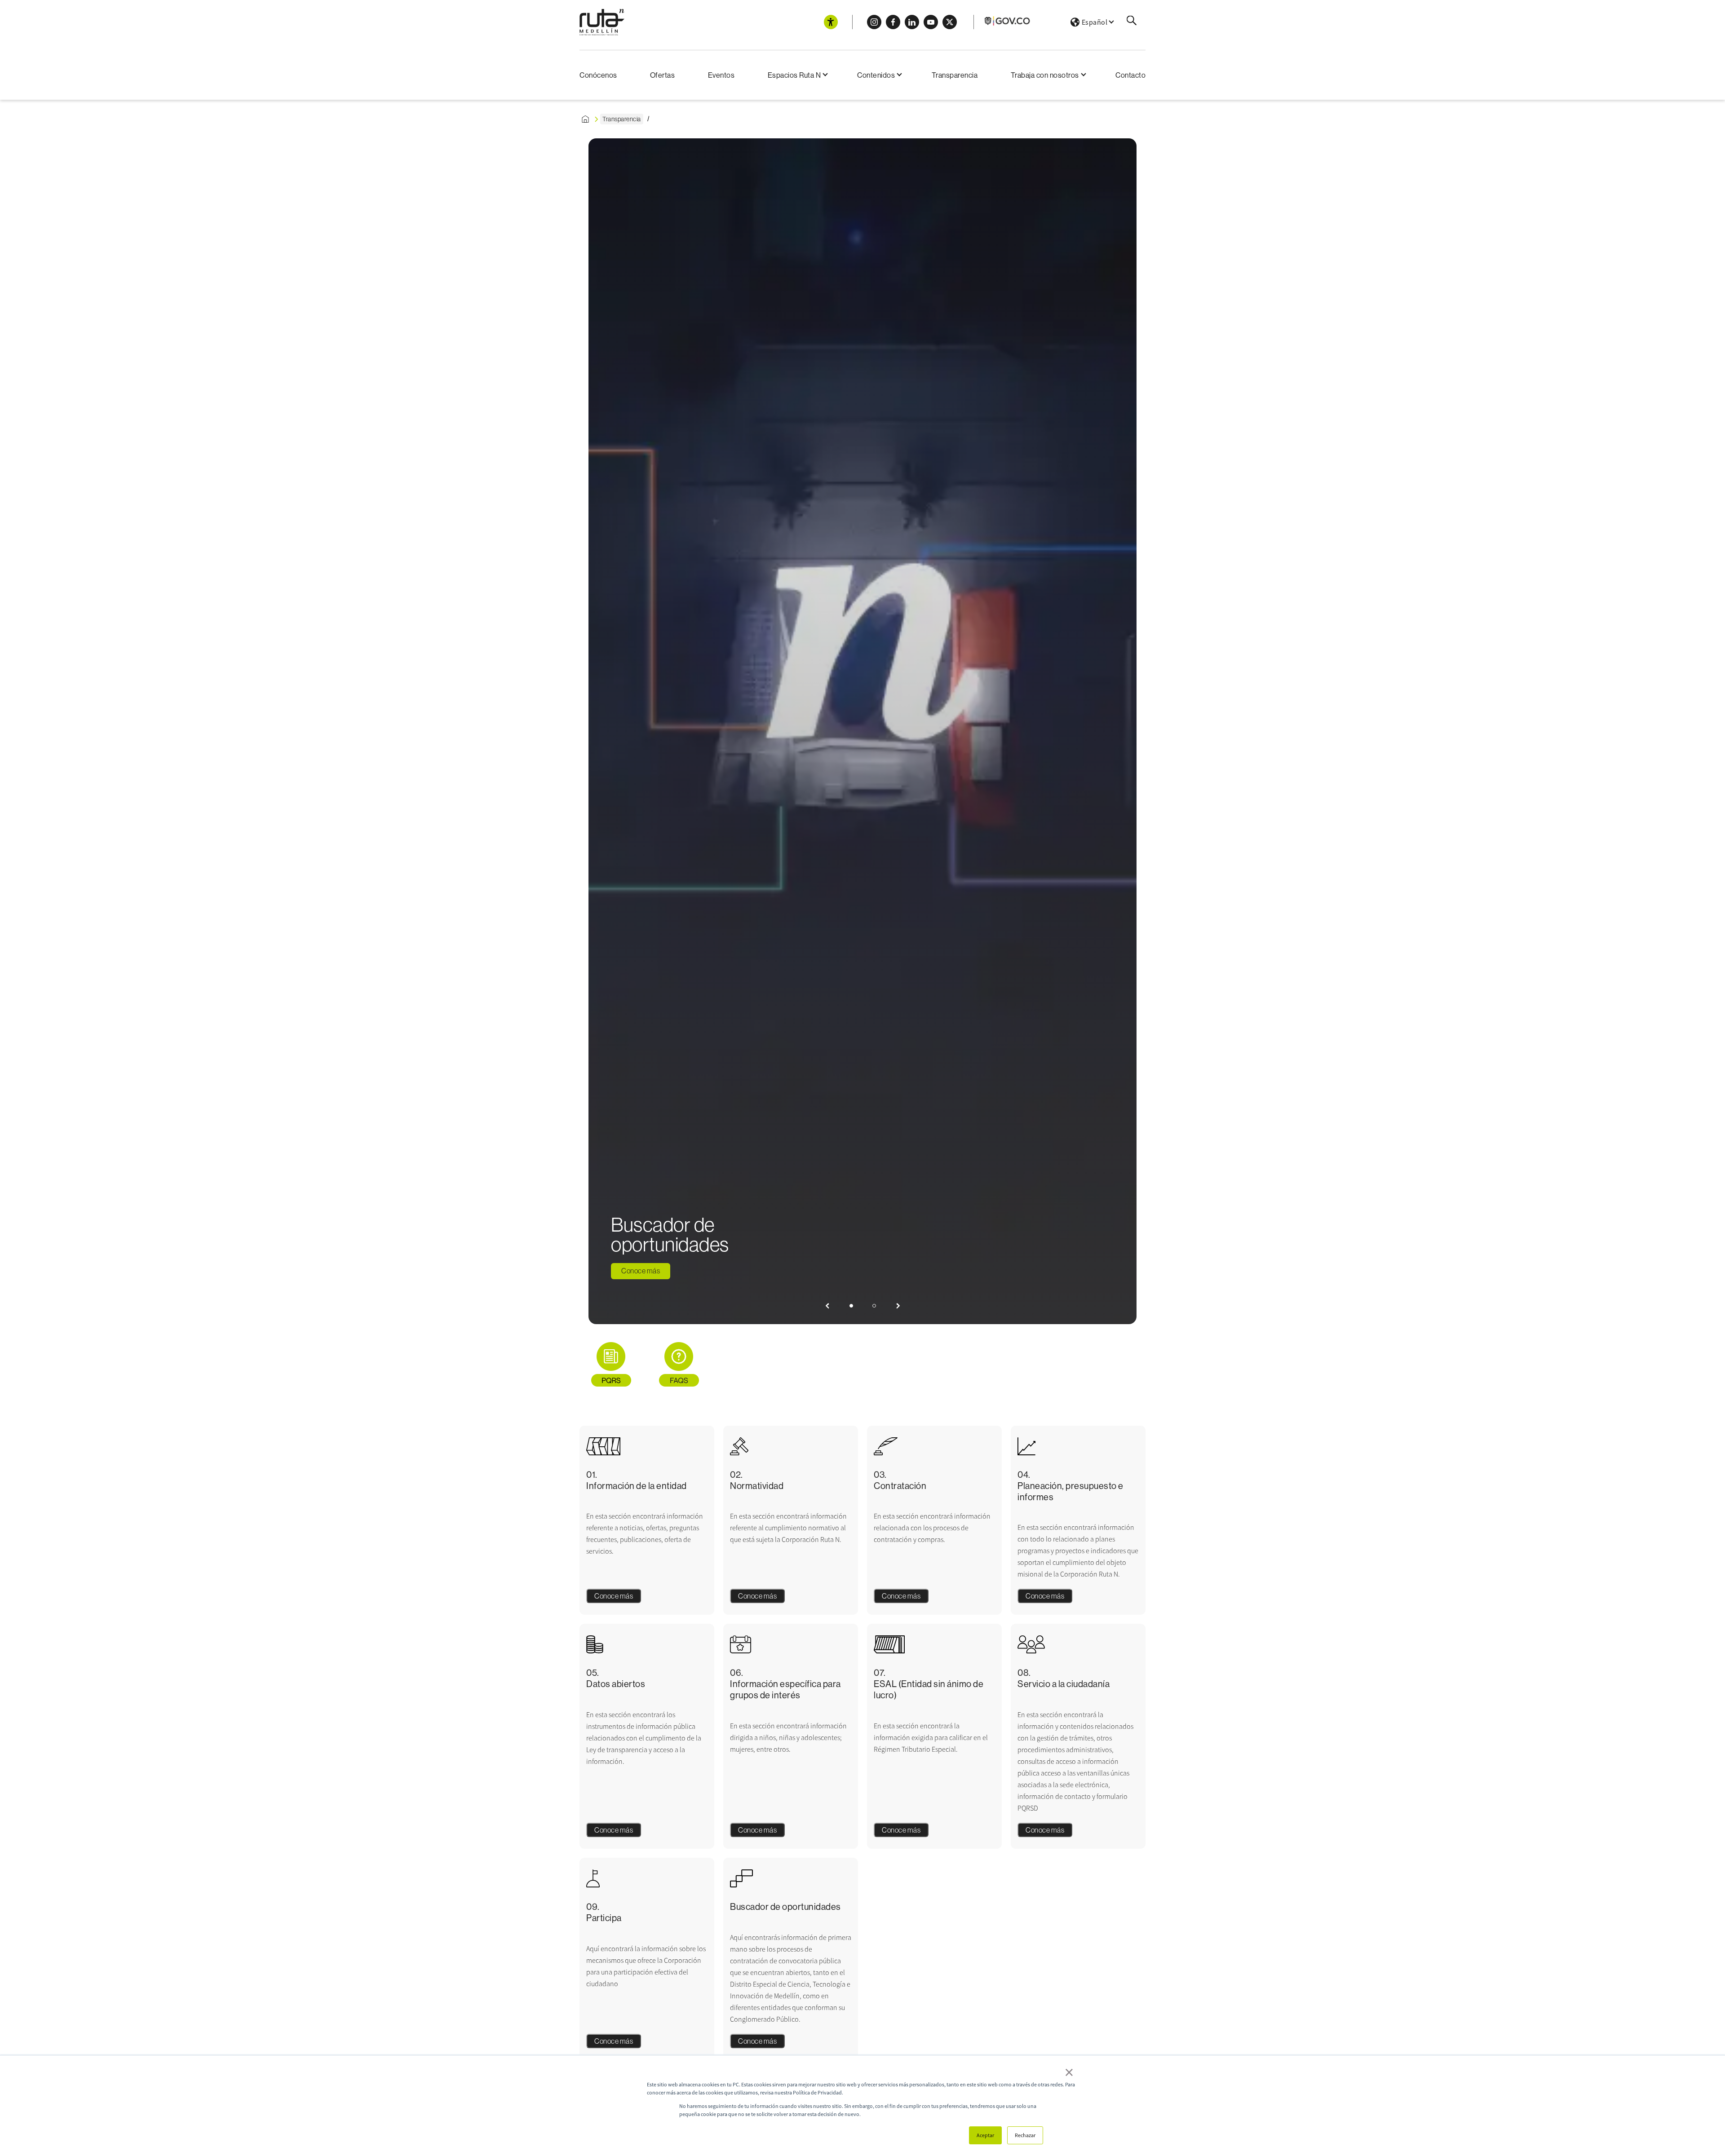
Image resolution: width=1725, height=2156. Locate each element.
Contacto (1130, 75)
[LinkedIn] (912, 22)
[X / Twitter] (950, 22)
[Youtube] (931, 22)
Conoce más (641, 1271)
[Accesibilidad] (831, 22)
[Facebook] (893, 22)
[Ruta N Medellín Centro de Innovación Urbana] (602, 22)
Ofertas (663, 75)
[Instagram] (874, 22)
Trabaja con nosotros (1045, 75)
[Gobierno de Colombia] (1008, 24)
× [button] (1069, 2072)
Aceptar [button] (985, 2135)
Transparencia (955, 75)
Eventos (721, 75)
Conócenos (598, 75)
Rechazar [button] (1025, 2135)
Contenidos (876, 75)
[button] (827, 1306)
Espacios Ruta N (794, 75)
